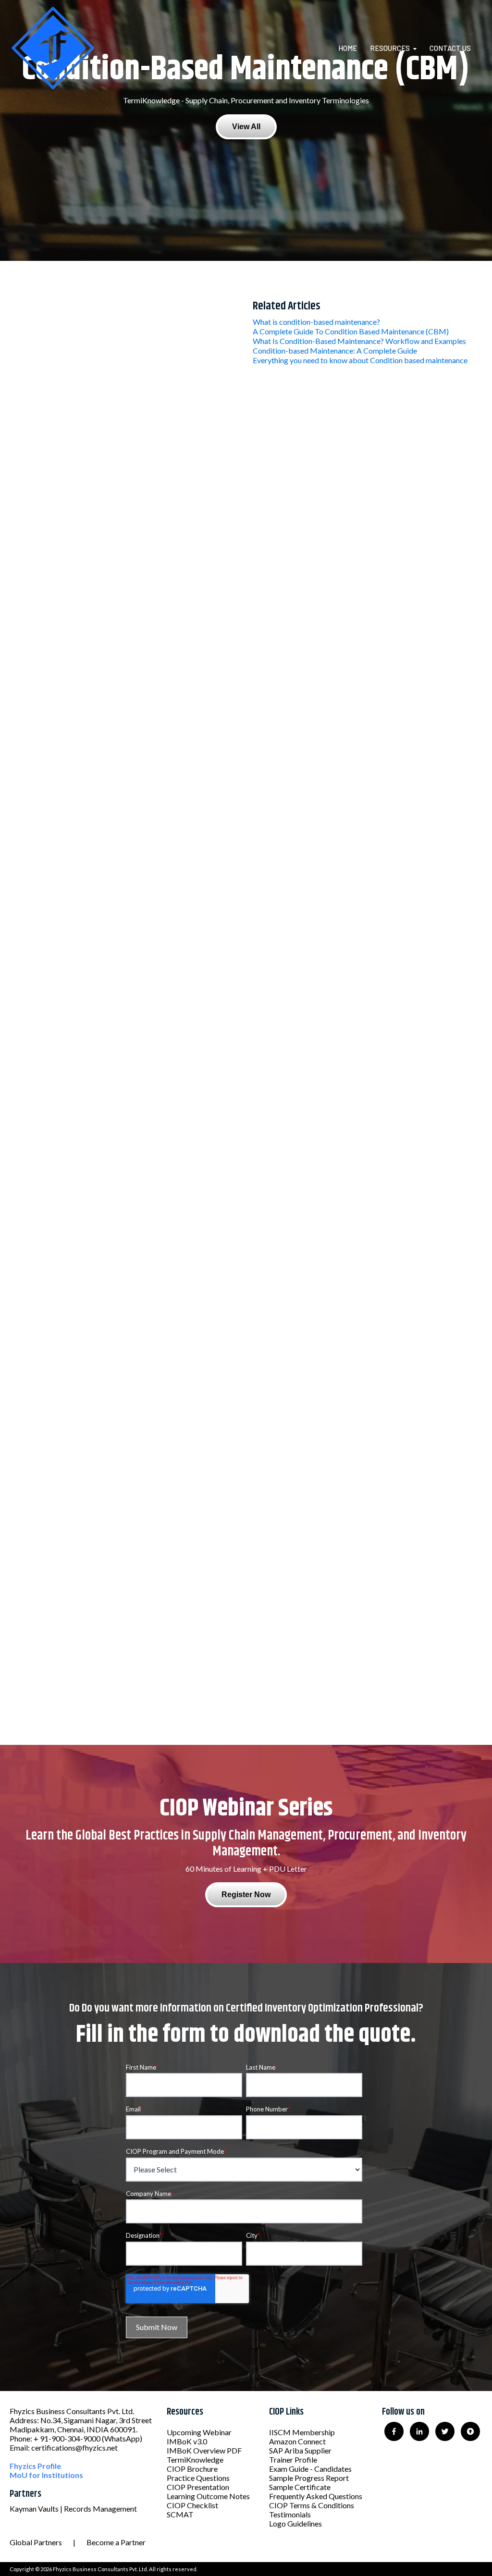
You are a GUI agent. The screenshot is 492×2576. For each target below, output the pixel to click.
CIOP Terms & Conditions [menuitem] (312, 2505)
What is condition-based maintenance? (316, 322)
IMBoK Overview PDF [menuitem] (204, 2450)
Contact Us (450, 48)
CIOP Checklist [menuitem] (192, 2505)
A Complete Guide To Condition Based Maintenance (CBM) (351, 331)
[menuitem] (353, 48)
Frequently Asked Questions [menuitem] (316, 2496)
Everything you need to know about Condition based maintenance (360, 360)
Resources (390, 48)
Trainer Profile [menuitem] (293, 2459)
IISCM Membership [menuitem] (302, 2432)
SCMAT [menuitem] (180, 2514)
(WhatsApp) (122, 2438)
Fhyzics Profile (35, 2466)
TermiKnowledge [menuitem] (195, 2459)
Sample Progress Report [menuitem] (309, 2478)
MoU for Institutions (46, 2475)
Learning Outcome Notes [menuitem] (208, 2496)
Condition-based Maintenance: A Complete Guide (335, 350)
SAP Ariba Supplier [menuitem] (300, 2450)
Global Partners (36, 2542)
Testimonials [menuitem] (290, 2514)
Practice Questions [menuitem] (198, 2478)
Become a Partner (116, 2542)
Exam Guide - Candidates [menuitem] (310, 2469)
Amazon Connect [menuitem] (297, 2441)
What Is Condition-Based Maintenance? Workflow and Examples (359, 341)
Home (348, 48)
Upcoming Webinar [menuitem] (199, 2432)
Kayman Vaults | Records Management (73, 2509)
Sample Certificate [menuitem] (300, 2487)
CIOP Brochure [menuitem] (192, 2469)
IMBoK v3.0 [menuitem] (187, 2441)
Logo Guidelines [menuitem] (295, 2523)
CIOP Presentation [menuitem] (198, 2487)
